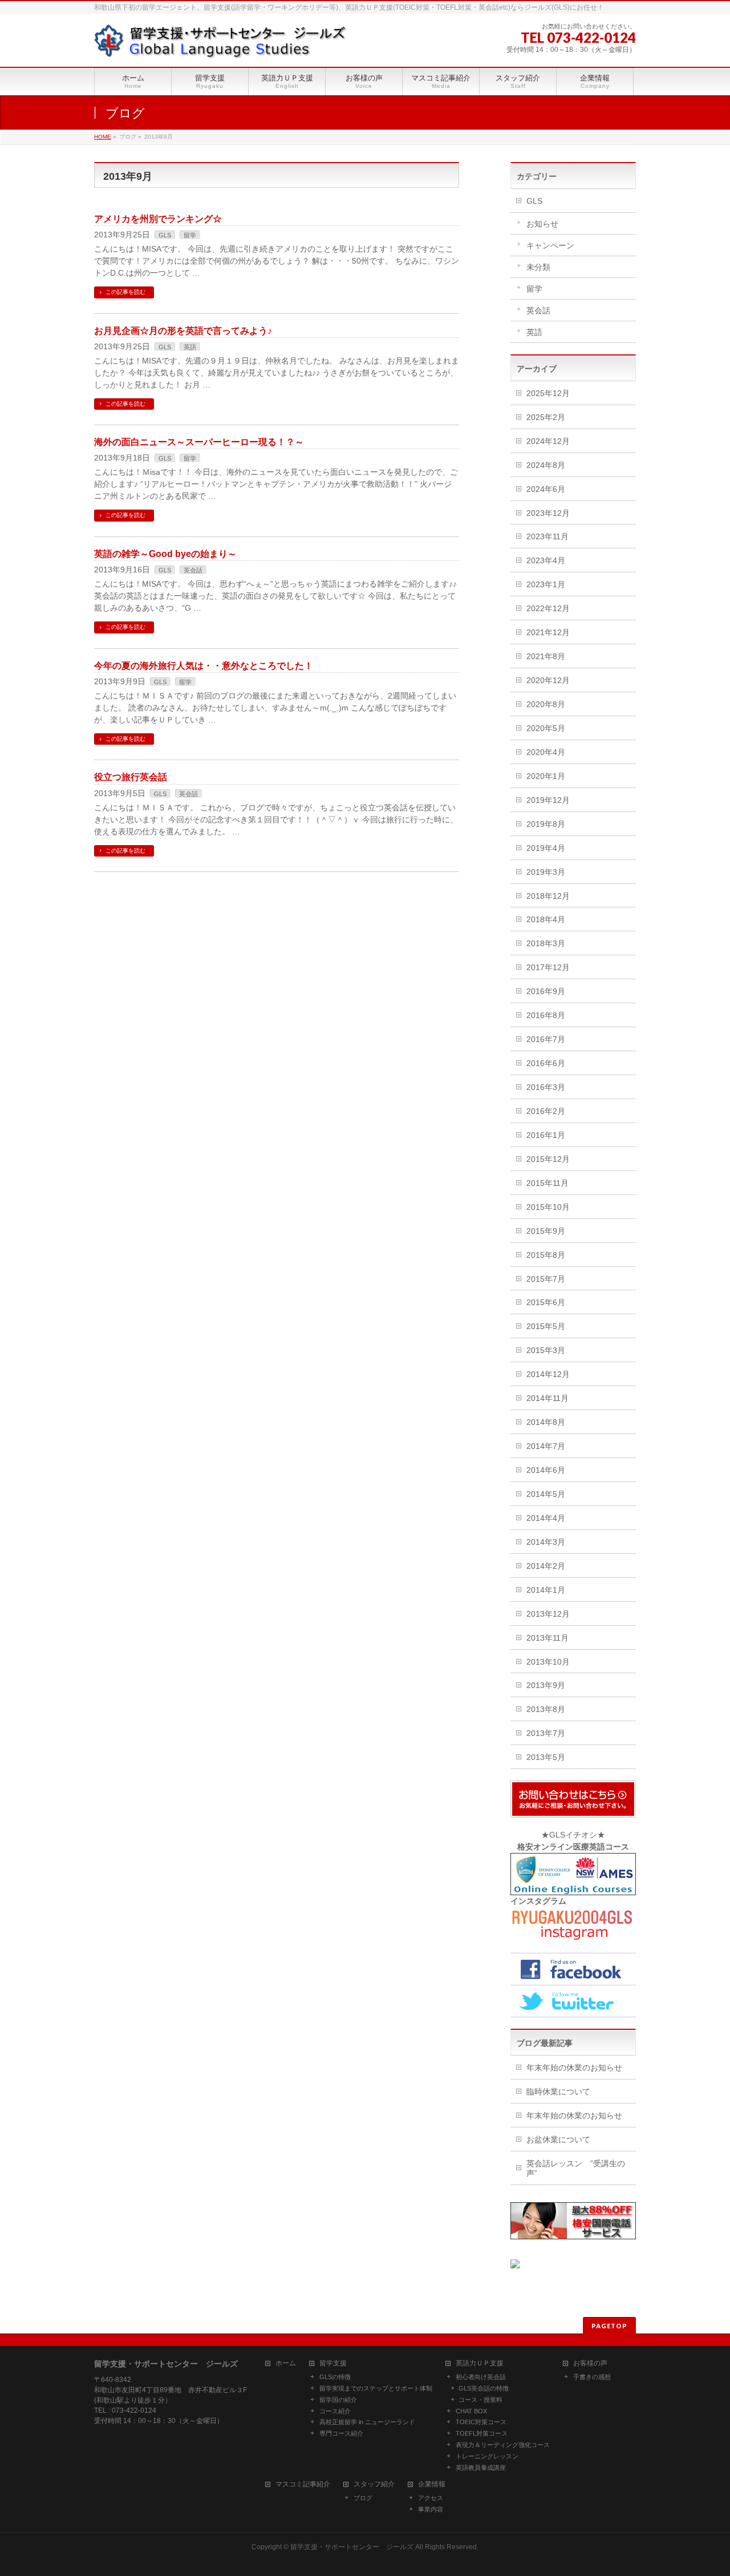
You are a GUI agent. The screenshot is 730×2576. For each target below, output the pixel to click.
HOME (103, 137)
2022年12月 (548, 608)
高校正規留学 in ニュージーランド (367, 2422)
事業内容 (431, 2509)
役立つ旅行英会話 (131, 777)
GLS (165, 235)
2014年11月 (547, 1398)
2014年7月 (546, 1446)
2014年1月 (546, 1590)
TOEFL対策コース (482, 2433)
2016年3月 (546, 1087)
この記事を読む (125, 292)
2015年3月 (546, 1350)
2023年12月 (548, 513)
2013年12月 (548, 1614)
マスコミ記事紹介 (303, 2484)
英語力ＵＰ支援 (480, 2363)
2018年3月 (546, 943)
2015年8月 (546, 1255)
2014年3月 (546, 1542)
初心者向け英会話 (481, 2377)
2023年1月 (546, 584)
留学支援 (333, 2363)
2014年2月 (546, 1566)
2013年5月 (546, 1757)
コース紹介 (335, 2411)
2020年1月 (546, 776)
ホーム (286, 2363)
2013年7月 (546, 1733)
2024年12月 (548, 441)
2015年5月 (546, 1326)
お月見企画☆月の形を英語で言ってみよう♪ (183, 331)
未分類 (538, 267)
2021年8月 (546, 656)
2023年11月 (547, 536)
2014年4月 (546, 1518)
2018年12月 (548, 896)
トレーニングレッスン (487, 2456)
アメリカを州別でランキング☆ (158, 219)
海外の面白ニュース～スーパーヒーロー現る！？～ (199, 442)
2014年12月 (548, 1374)
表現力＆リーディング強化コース (503, 2445)
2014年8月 (546, 1422)
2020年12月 (548, 680)
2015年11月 (547, 1183)
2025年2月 (546, 417)
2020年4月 (546, 752)
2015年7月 (546, 1279)
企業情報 (432, 2484)
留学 (190, 235)
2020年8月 (546, 704)
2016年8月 (546, 1015)
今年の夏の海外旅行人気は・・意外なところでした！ (204, 666)
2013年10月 (548, 1662)
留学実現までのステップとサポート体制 (376, 2388)
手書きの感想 (592, 2377)
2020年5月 (546, 728)
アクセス (431, 2498)
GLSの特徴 (335, 2377)
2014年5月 (546, 1494)
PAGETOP (609, 2326)
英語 (190, 347)
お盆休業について (558, 2139)
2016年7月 (546, 1039)
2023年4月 (546, 560)
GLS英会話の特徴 (484, 2388)
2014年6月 (546, 1470)
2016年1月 (546, 1135)
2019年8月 (546, 824)
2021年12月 (548, 632)
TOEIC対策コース (481, 2422)
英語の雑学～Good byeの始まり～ (165, 554)
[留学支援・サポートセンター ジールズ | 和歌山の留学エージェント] (221, 45)
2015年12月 (548, 1159)
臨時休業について (558, 2092)
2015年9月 (546, 1231)
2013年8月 (546, 1709)
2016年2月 (546, 1111)
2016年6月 (546, 1063)
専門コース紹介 (341, 2433)
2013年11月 (547, 1638)
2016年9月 (546, 991)
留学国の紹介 (338, 2400)
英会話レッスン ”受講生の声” (576, 2168)
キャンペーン (550, 245)
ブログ (363, 2498)
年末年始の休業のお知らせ (574, 2068)
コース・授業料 (480, 2400)
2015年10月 (548, 1207)
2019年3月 (546, 872)
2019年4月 (546, 848)
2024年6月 (546, 489)
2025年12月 (548, 393)
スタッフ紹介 (374, 2484)
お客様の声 (590, 2363)
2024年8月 (546, 465)
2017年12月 (548, 967)
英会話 (193, 570)
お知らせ (542, 224)
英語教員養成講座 (481, 2468)
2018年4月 (546, 919)
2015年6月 (546, 1302)
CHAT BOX (471, 2411)
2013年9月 (546, 1685)
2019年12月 (548, 800)
